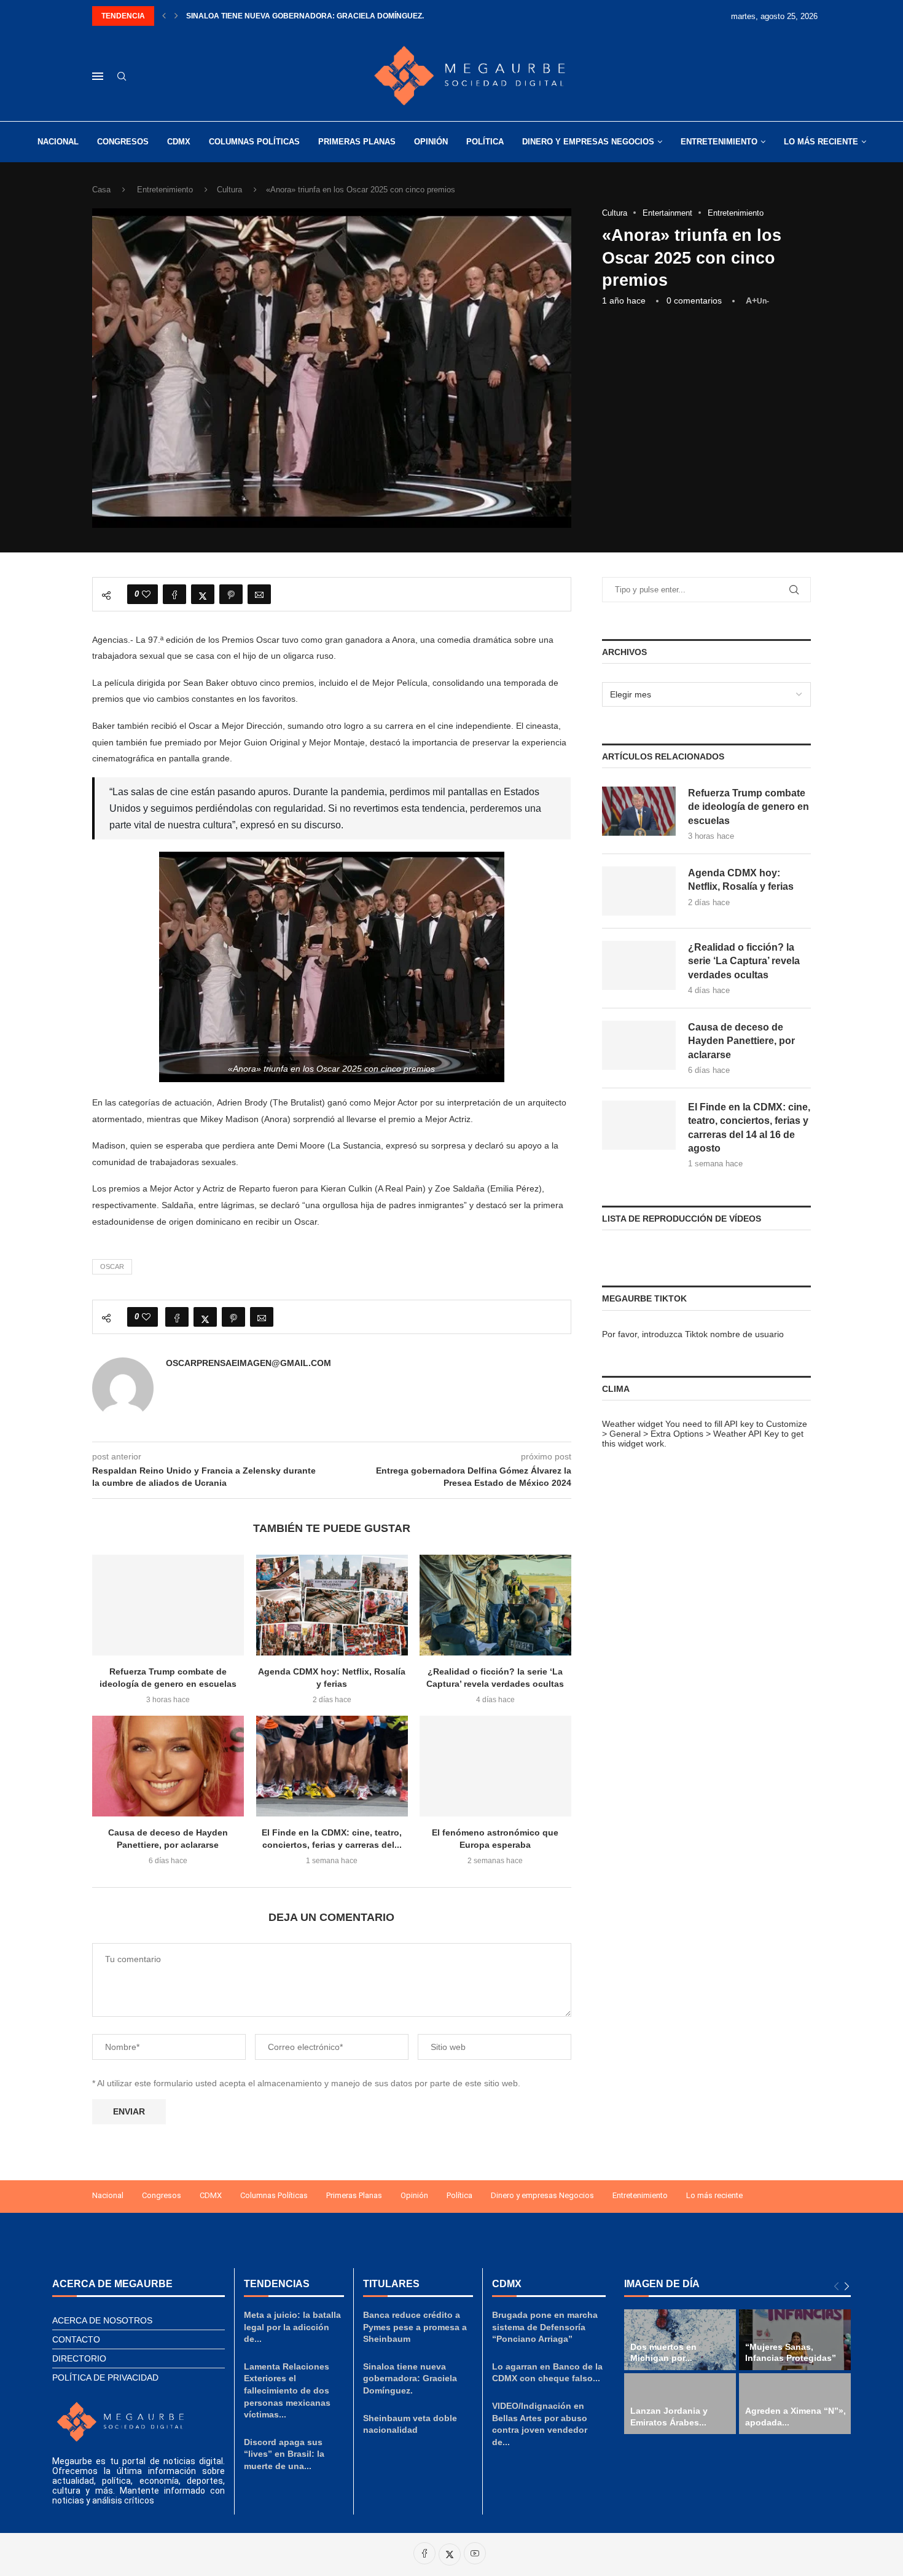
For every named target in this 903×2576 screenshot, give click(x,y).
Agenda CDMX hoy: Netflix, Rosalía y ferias (741, 880)
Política (485, 142)
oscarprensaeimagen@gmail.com (248, 1363)
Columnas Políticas (254, 142)
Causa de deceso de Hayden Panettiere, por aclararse (741, 1041)
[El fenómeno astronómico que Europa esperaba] (495, 1766)
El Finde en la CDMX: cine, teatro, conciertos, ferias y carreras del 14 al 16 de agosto (749, 1128)
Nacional (58, 142)
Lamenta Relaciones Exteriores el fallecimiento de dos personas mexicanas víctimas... (287, 2390)
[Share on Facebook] (174, 594)
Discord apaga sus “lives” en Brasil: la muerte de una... (284, 2454)
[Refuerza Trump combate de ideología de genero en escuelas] (168, 1605)
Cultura (229, 190)
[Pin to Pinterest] (231, 594)
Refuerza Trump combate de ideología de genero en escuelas (749, 807)
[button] (164, 16)
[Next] (847, 2287)
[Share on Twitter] (203, 594)
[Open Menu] (98, 76)
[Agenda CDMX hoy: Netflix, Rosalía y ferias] (332, 1605)
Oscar (112, 1266)
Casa (101, 190)
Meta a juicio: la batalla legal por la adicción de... (292, 2327)
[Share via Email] (259, 594)
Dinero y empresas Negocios (588, 142)
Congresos (123, 142)
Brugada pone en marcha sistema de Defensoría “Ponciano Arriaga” (545, 2327)
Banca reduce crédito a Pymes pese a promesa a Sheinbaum (415, 2327)
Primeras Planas (357, 142)
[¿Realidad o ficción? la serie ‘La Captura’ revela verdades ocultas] (495, 1605)
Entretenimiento (719, 142)
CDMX (179, 142)
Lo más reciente (821, 142)
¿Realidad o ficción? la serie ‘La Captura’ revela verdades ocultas (744, 961)
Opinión (431, 142)
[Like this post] (146, 594)
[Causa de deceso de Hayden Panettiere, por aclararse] (168, 1766)
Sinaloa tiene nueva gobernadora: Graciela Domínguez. (305, 16)
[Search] (122, 77)
